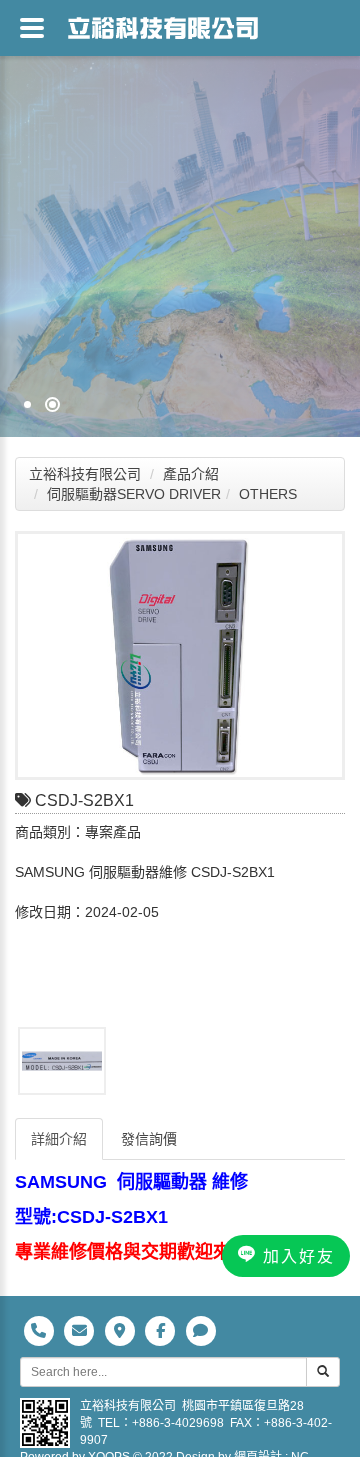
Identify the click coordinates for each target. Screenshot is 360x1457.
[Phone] (40, 1330)
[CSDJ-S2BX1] (180, 655)
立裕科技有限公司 (85, 474)
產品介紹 (191, 474)
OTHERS (268, 494)
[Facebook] (162, 1330)
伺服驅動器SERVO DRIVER (134, 494)
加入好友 (296, 1256)
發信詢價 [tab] (149, 1139)
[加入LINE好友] (201, 1330)
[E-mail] (81, 1330)
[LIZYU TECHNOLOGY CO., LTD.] (180, 218)
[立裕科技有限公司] (163, 25)
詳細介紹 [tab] (59, 1139)
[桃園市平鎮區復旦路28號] (121, 1330)
